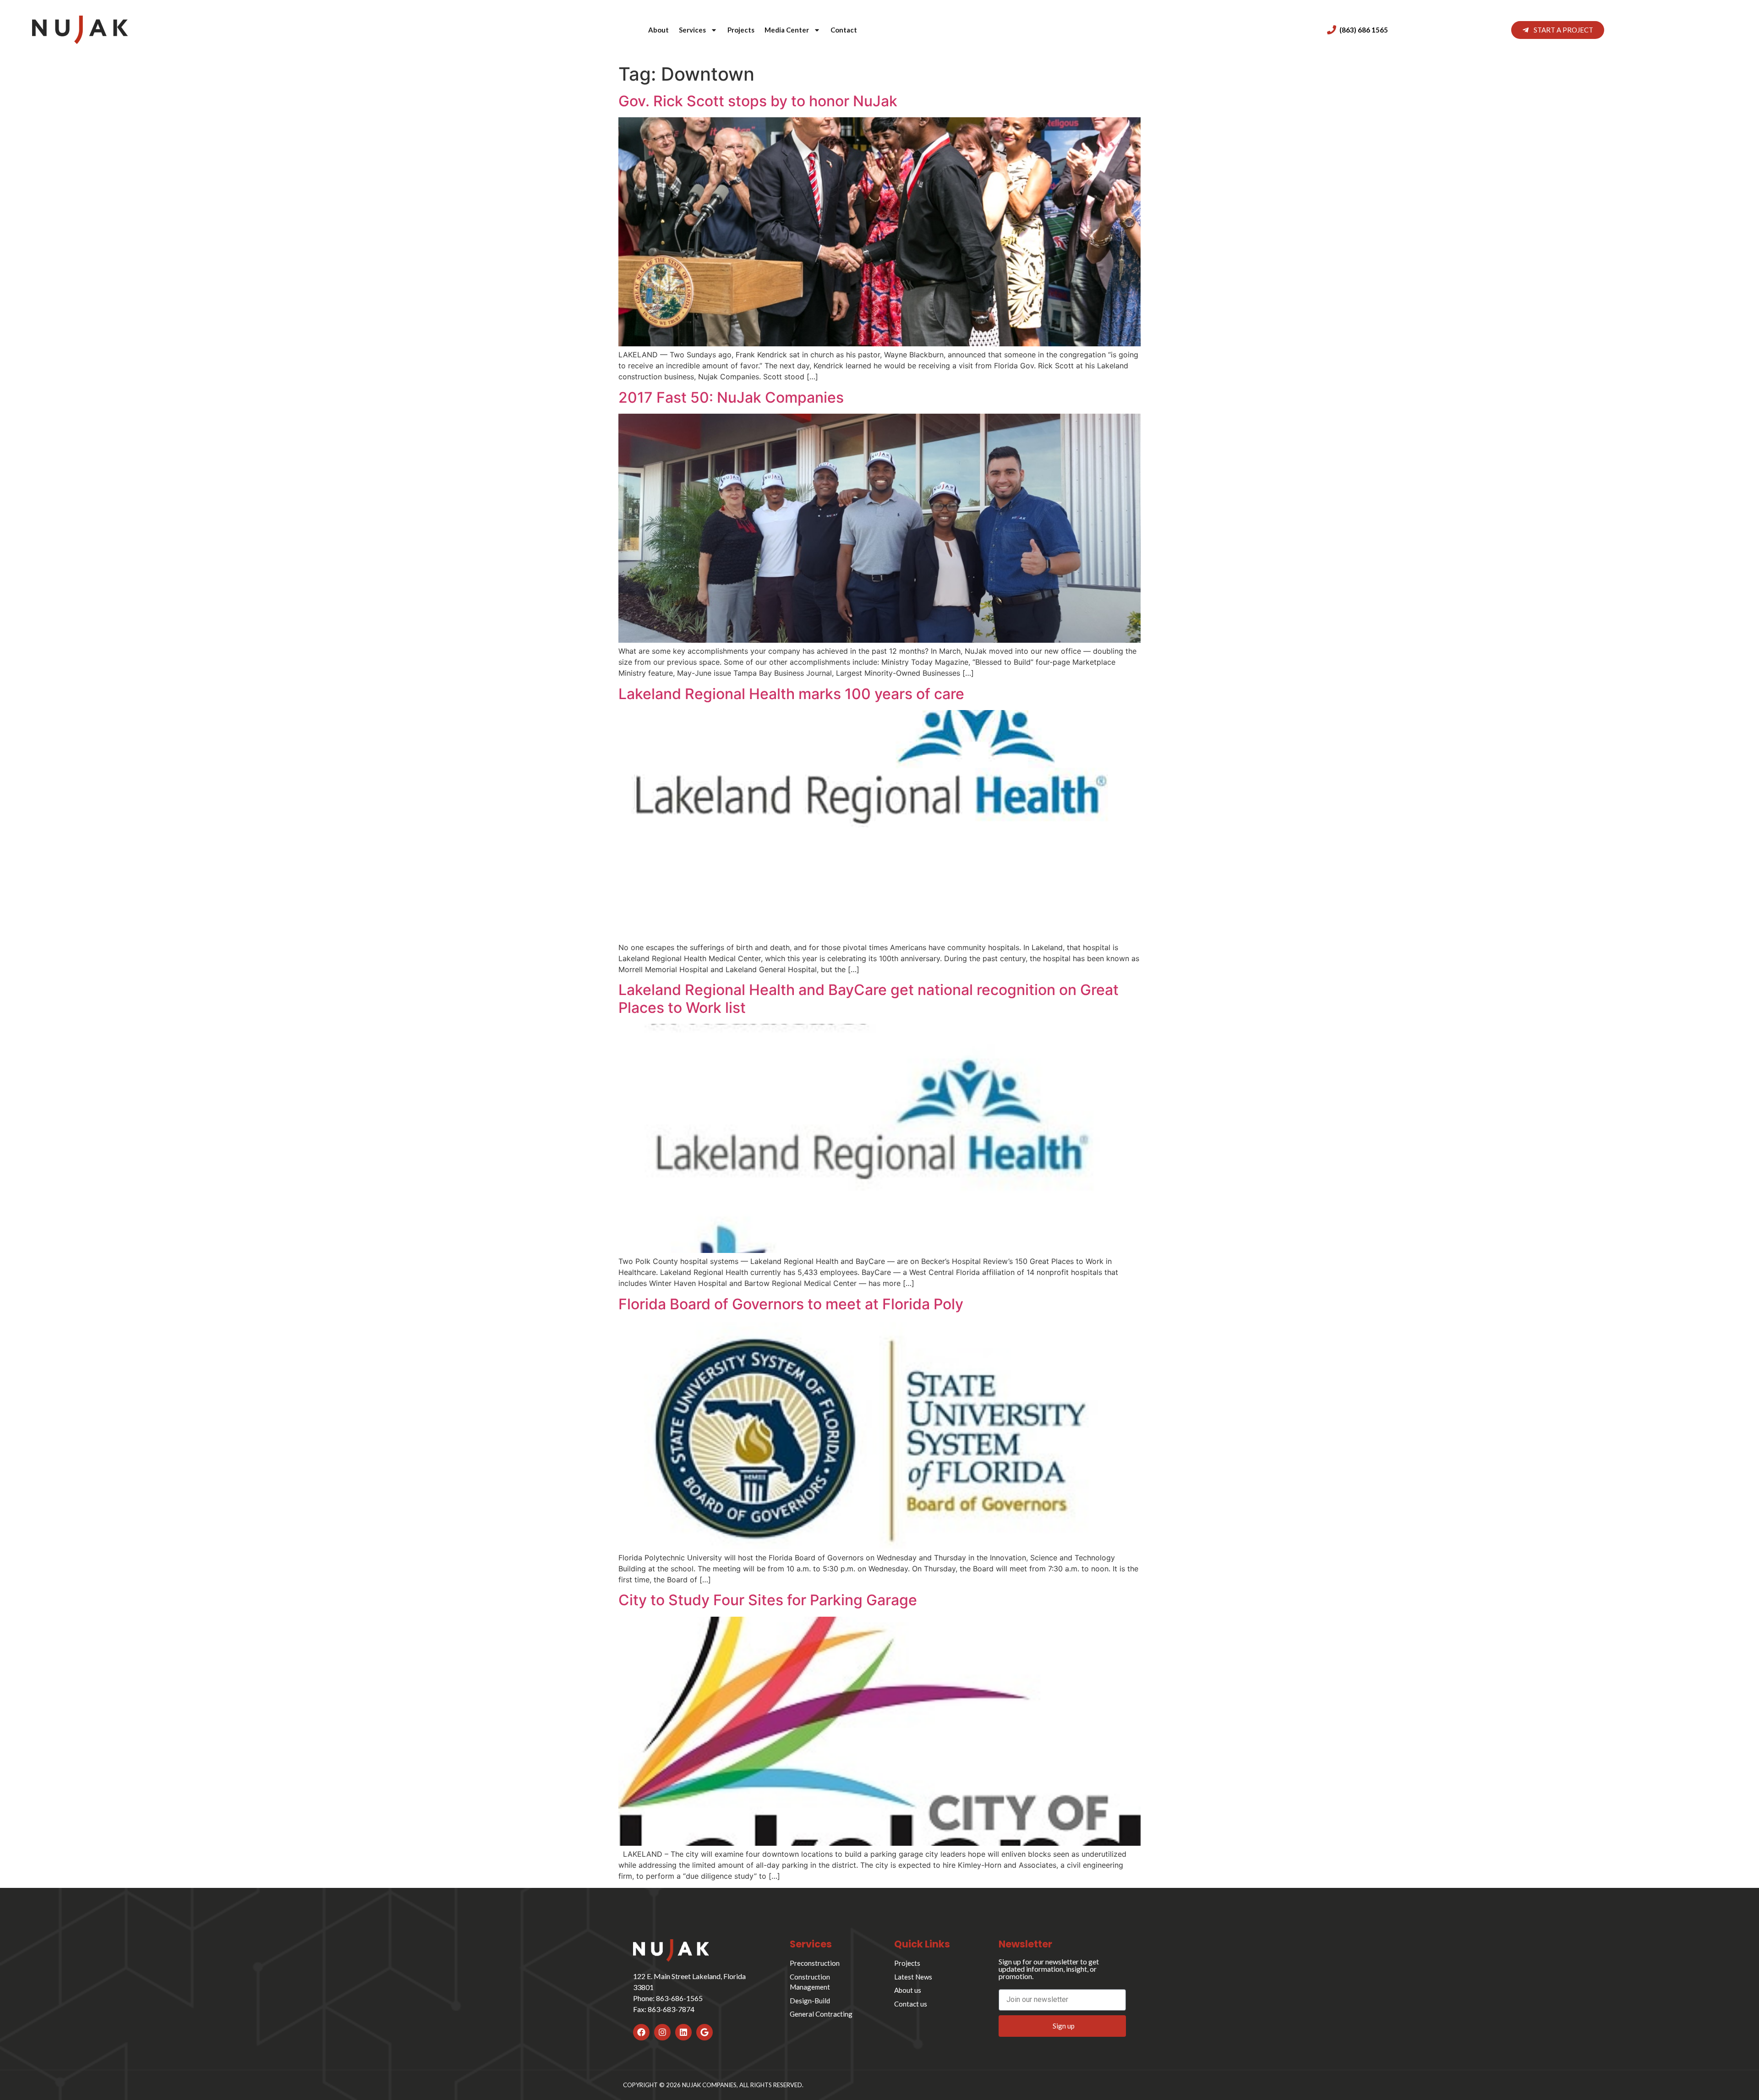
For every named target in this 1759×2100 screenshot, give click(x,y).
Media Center (787, 30)
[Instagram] (662, 2032)
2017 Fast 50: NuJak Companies (731, 397)
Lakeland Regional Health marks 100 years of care (791, 694)
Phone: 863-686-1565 (668, 1998)
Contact (844, 30)
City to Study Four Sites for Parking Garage (768, 1600)
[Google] (705, 2032)
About (658, 30)
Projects (741, 30)
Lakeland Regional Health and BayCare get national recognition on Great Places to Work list (869, 998)
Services (692, 30)
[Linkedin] (683, 2032)
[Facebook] (641, 2032)
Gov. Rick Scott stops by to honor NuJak (758, 101)
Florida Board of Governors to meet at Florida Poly (791, 1304)
